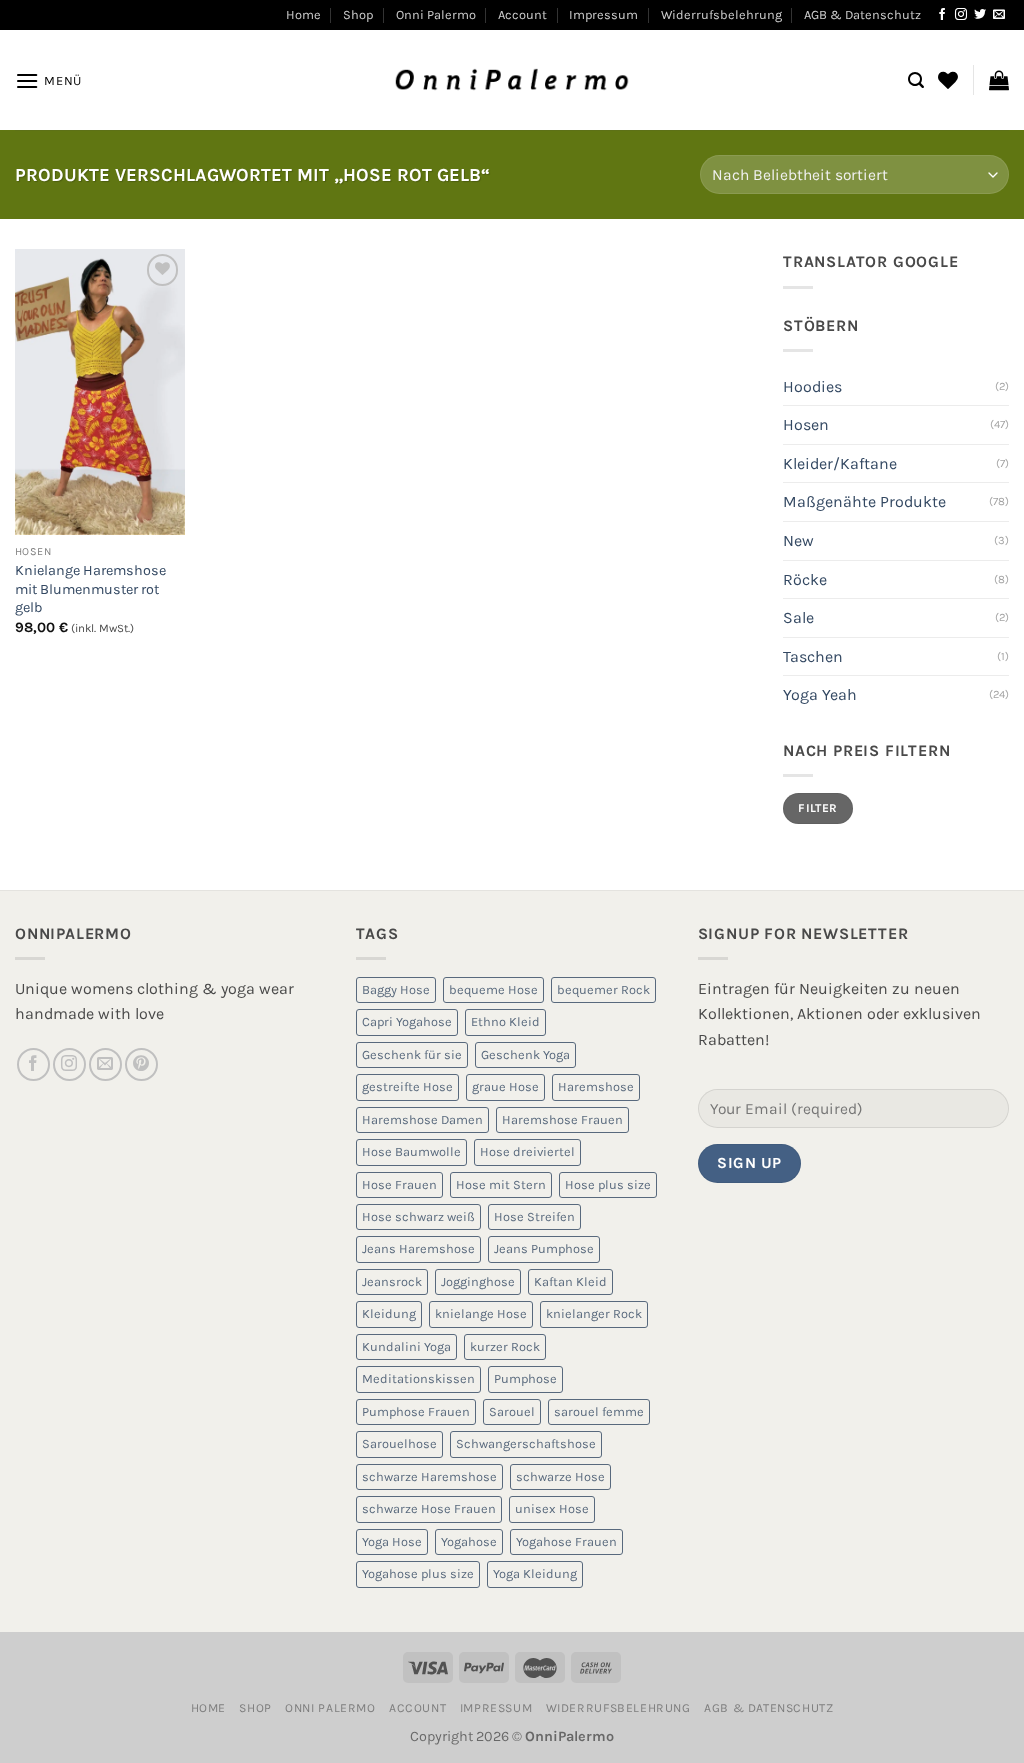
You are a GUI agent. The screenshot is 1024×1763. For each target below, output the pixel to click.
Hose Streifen (534, 1216)
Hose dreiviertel (527, 1151)
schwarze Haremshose (429, 1476)
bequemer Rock (603, 989)
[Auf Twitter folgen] (980, 15)
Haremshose (596, 1086)
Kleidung (389, 1313)
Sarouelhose (399, 1443)
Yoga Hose (392, 1541)
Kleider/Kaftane (840, 463)
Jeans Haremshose (418, 1248)
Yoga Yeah (820, 694)
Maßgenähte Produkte (864, 501)
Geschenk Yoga (525, 1054)
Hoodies (812, 386)
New (798, 540)
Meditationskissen (418, 1378)
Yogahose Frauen (566, 1541)
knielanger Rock (594, 1313)
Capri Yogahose (407, 1021)
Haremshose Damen (422, 1119)
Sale (798, 617)
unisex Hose (552, 1508)
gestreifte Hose (407, 1086)
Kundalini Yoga (406, 1346)
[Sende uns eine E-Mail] (999, 15)
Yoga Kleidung (535, 1573)
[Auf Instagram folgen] (961, 15)
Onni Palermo (436, 14)
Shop (358, 14)
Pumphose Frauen (416, 1411)
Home (303, 14)
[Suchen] (916, 80)
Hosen (806, 424)
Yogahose (469, 1541)
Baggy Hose (396, 989)
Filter (817, 808)
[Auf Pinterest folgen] (141, 1064)
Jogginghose (478, 1281)
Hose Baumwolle (411, 1151)
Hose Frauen (399, 1184)
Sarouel (512, 1411)
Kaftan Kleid (570, 1281)
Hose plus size (608, 1184)
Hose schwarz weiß (418, 1216)
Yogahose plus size (418, 1573)
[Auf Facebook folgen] (942, 15)
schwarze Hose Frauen (429, 1508)
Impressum (603, 14)
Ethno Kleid (505, 1021)
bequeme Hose (493, 989)
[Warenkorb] (999, 80)
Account (522, 14)
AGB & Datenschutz (862, 14)
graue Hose (505, 1086)
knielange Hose (481, 1313)
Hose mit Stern (501, 1184)
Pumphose (525, 1378)
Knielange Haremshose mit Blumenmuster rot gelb (90, 589)
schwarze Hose (560, 1476)
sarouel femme (599, 1411)
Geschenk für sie (412, 1054)
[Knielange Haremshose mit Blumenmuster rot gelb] (100, 392)
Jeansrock (392, 1281)
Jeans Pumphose (544, 1248)
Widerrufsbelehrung (721, 14)
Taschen (813, 656)
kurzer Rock (505, 1346)
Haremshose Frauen (562, 1119)
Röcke (805, 579)
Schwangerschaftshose (526, 1443)
